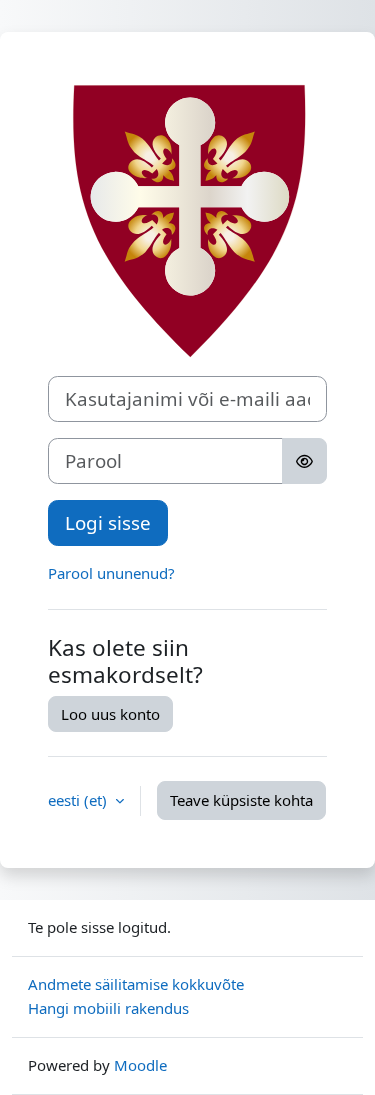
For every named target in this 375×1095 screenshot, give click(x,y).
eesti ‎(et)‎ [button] (79, 800)
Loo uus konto (110, 714)
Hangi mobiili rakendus (108, 1008)
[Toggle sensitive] (304, 461)
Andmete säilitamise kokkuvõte (136, 984)
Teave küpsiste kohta (241, 800)
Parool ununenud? (111, 573)
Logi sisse (108, 522)
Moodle (140, 1065)
